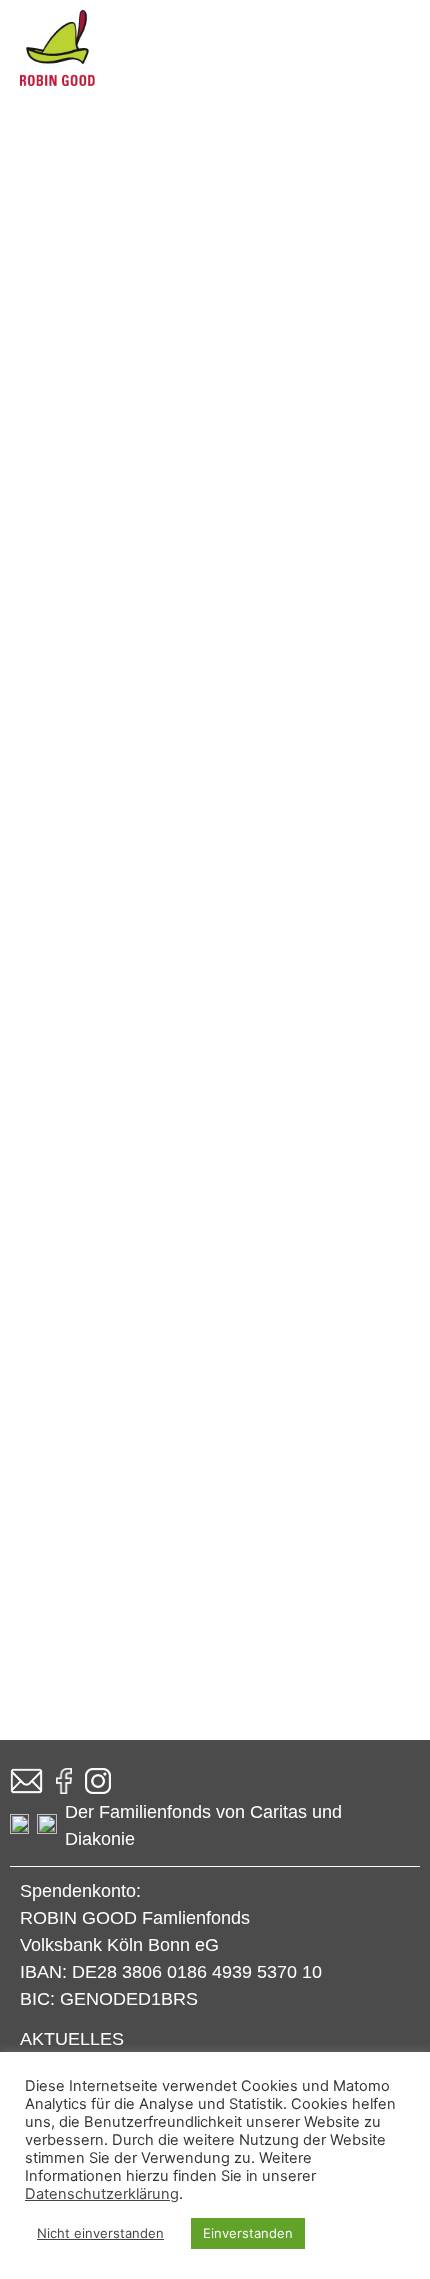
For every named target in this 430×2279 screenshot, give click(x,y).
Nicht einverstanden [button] (100, 2233)
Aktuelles (72, 2039)
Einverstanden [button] (248, 2233)
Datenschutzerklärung (102, 2194)
